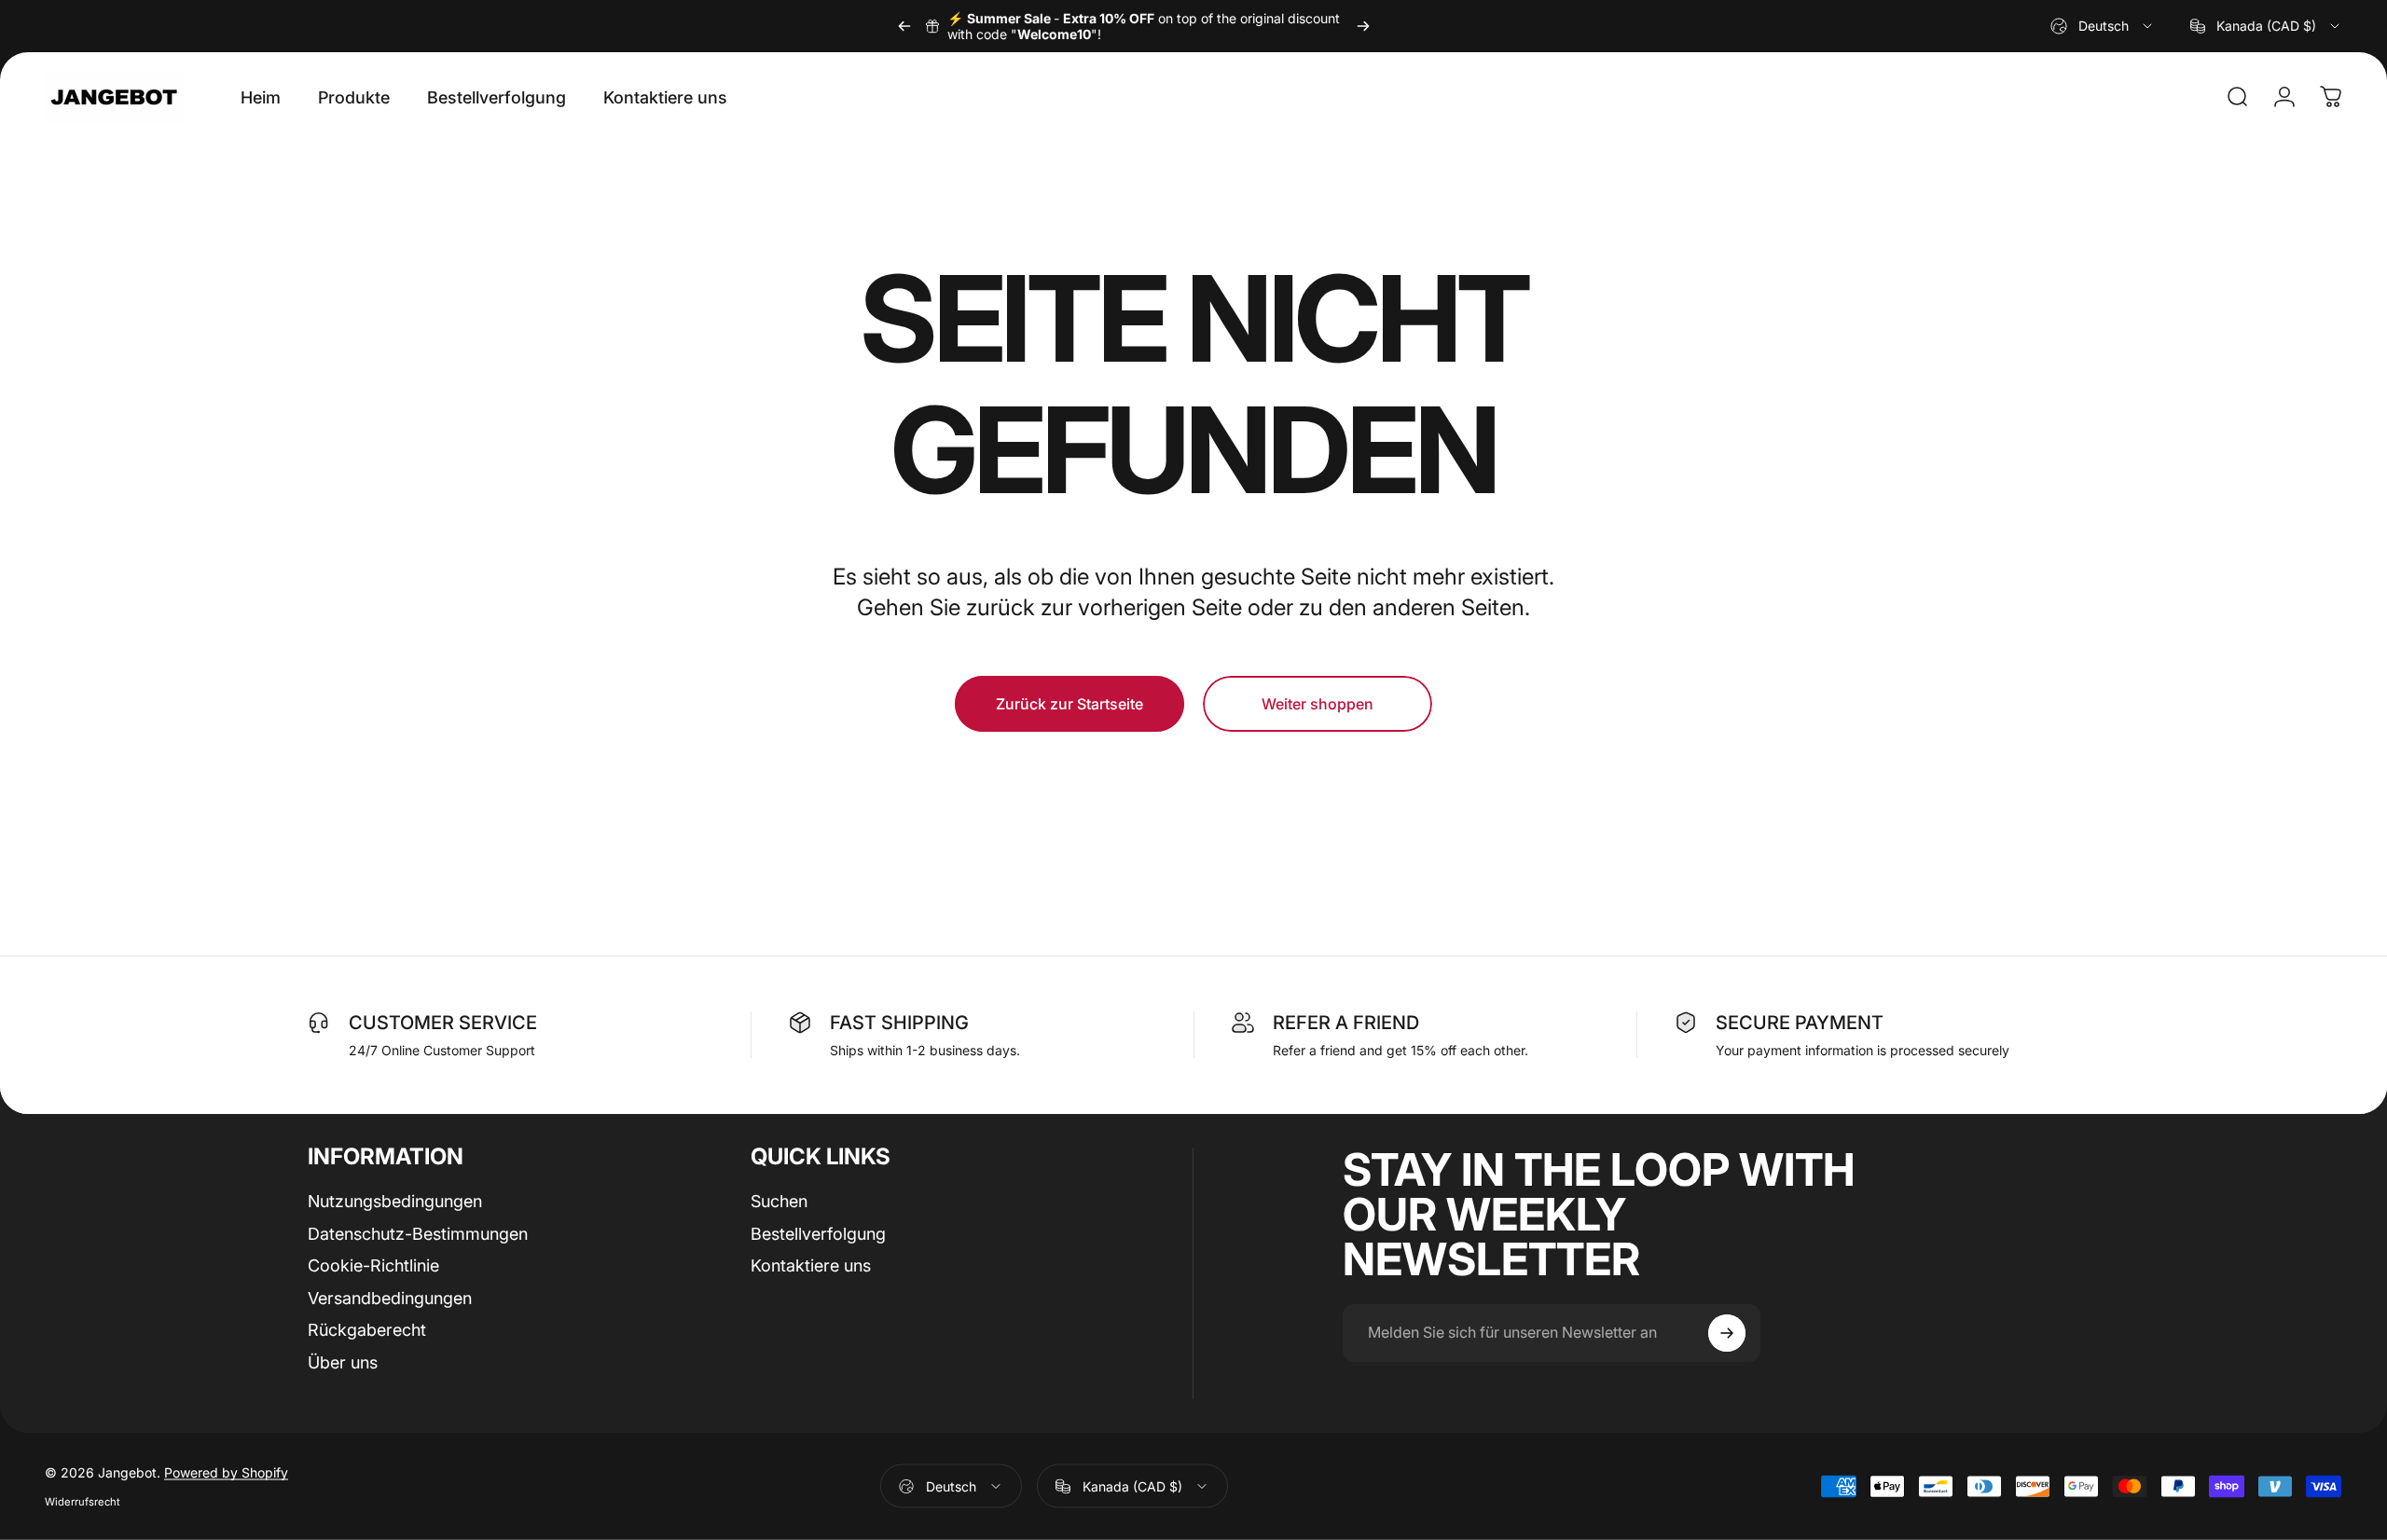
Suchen (779, 1201)
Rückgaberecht (367, 1330)
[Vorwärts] (1363, 26)
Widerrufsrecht (83, 1502)
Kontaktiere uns (811, 1265)
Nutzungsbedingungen (395, 1201)
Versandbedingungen (390, 1297)
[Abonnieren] (1727, 1333)
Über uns (343, 1361)
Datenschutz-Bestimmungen (418, 1233)
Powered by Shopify (226, 1472)
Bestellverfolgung (818, 1233)
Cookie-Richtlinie (373, 1265)
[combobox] (2103, 26)
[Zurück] (904, 26)
